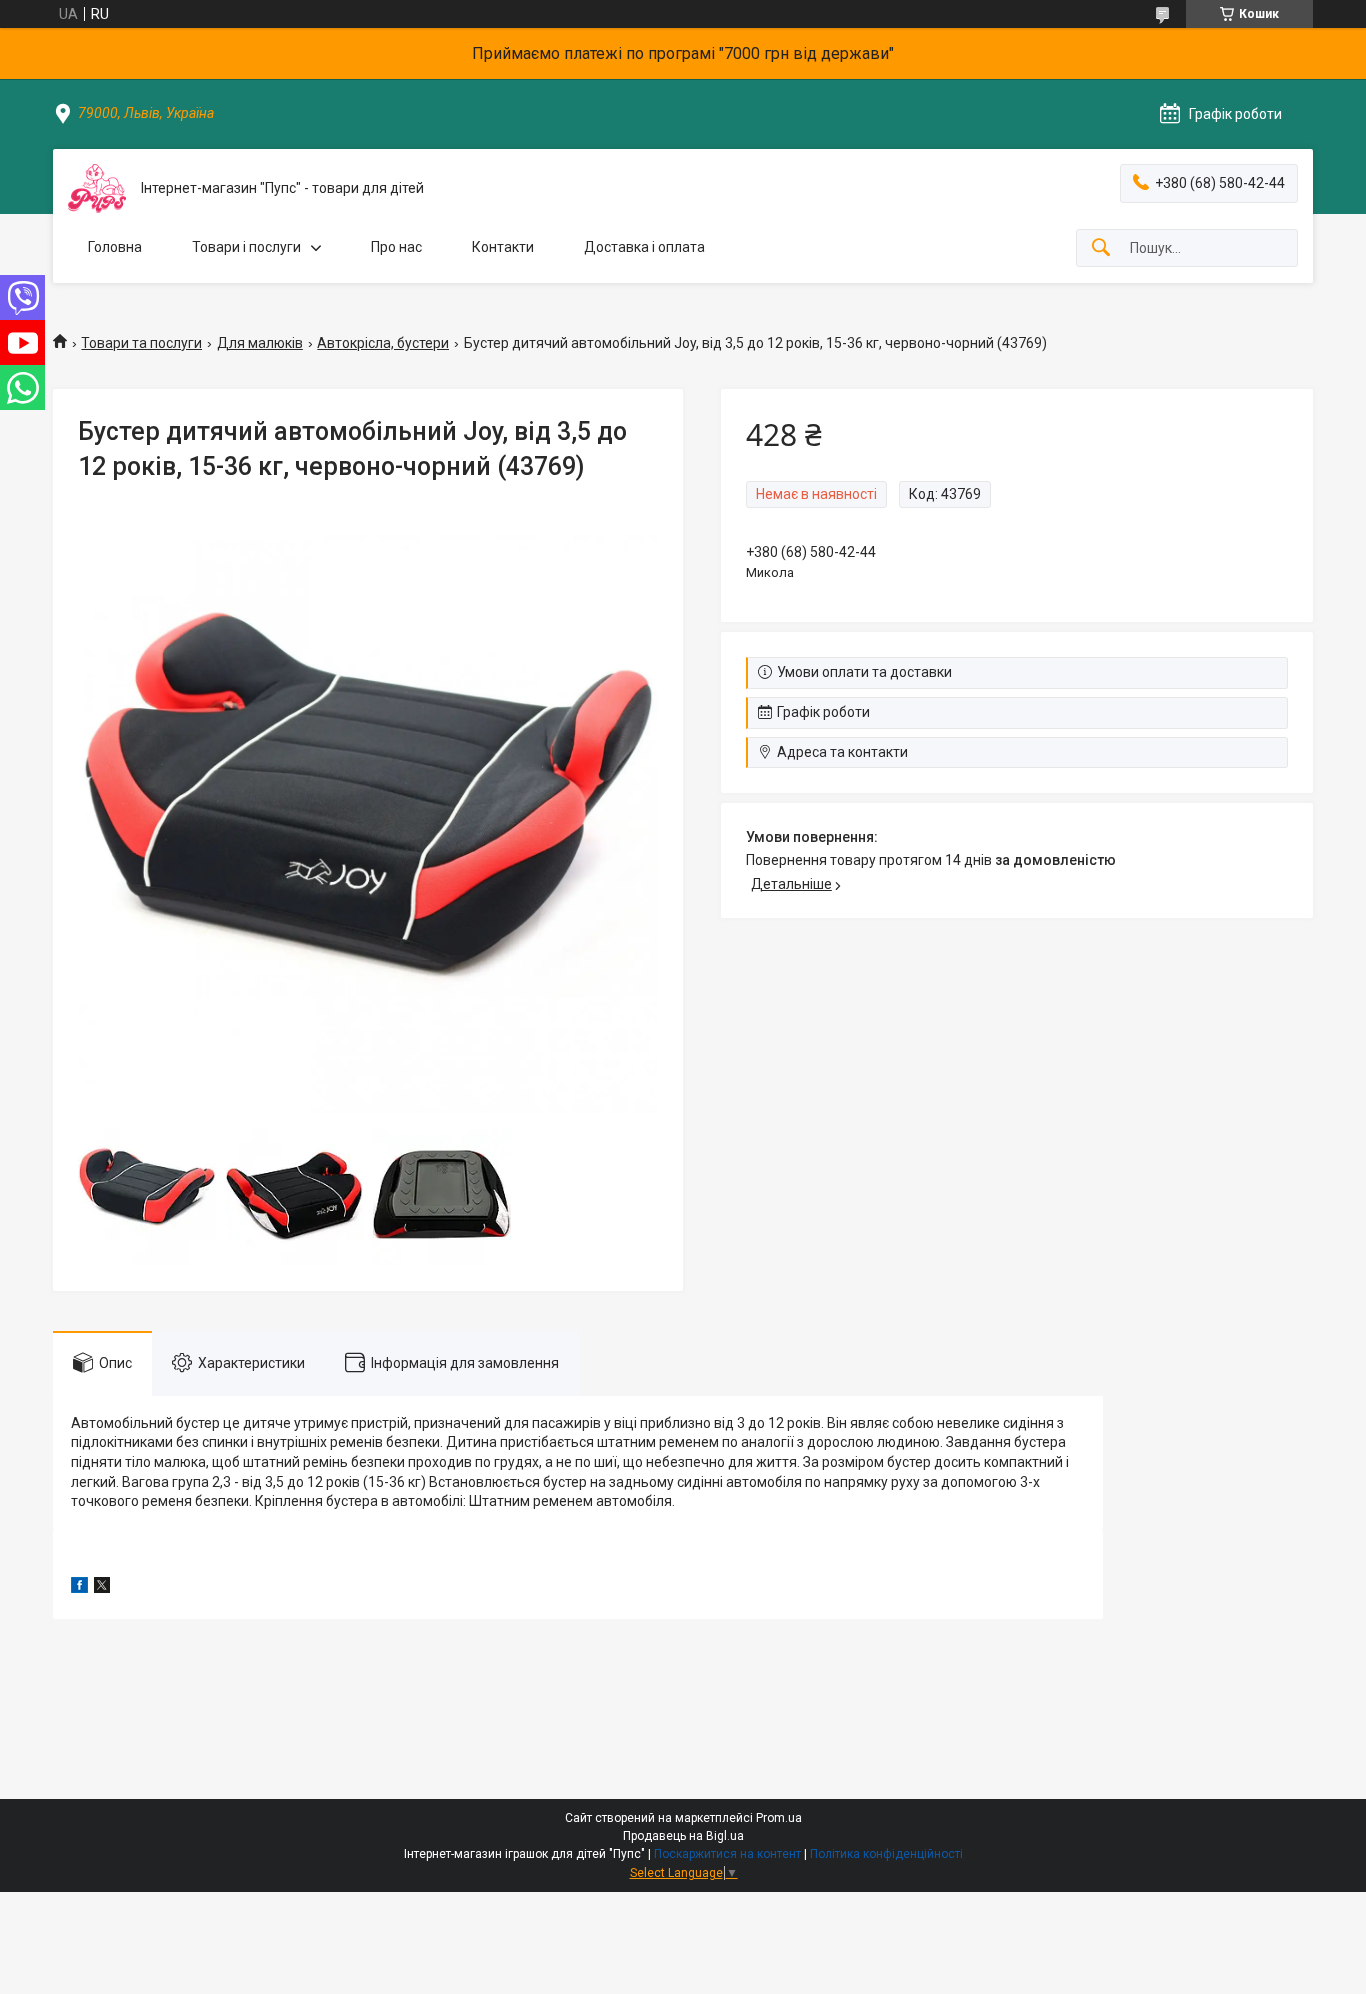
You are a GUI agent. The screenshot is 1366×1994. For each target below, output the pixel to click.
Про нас (396, 247)
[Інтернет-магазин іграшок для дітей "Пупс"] (97, 188)
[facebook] (79, 1588)
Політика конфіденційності (886, 1854)
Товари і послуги (246, 247)
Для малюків (260, 343)
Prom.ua (779, 1818)
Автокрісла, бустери (383, 343)
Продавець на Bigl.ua (683, 1836)
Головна (115, 247)
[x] (102, 1588)
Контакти (503, 247)
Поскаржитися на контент (727, 1854)
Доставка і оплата (644, 247)
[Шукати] (1101, 248)
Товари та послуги (141, 343)
